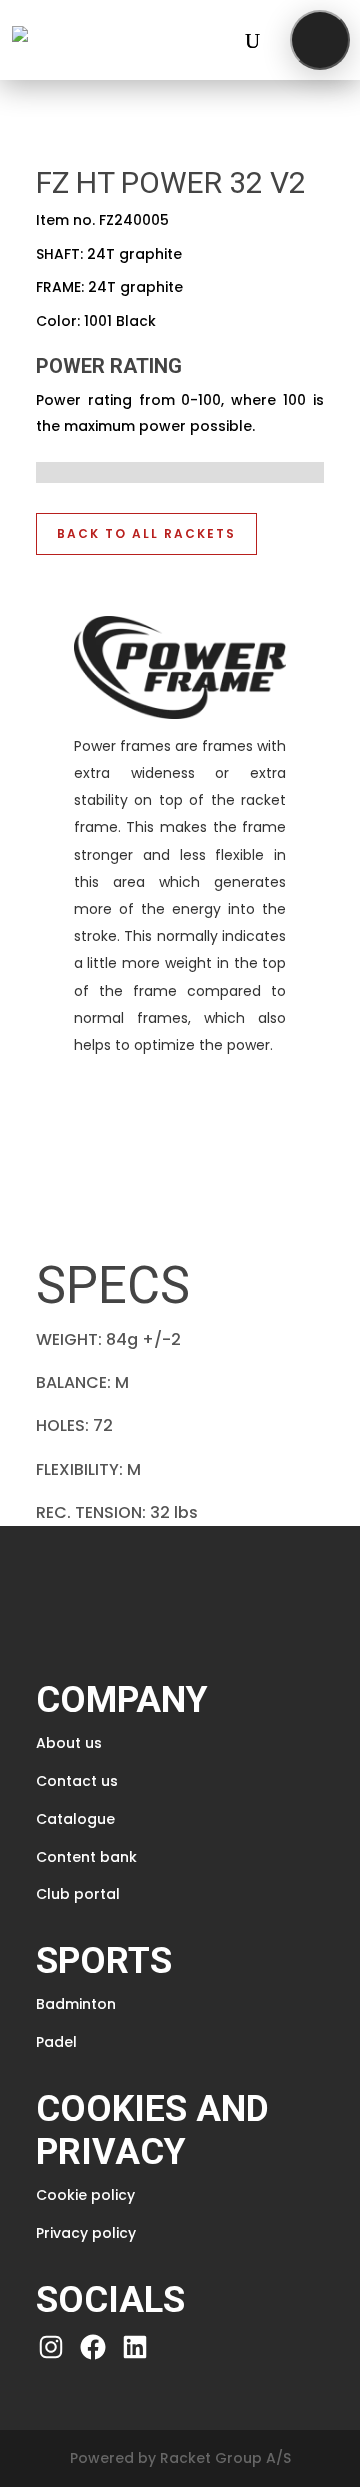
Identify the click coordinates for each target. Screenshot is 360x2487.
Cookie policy (85, 2195)
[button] (320, 40)
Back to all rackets (146, 533)
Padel (56, 2042)
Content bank (86, 1857)
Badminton (76, 2004)
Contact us (77, 1781)
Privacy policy (86, 2233)
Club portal (78, 1894)
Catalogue (75, 1819)
